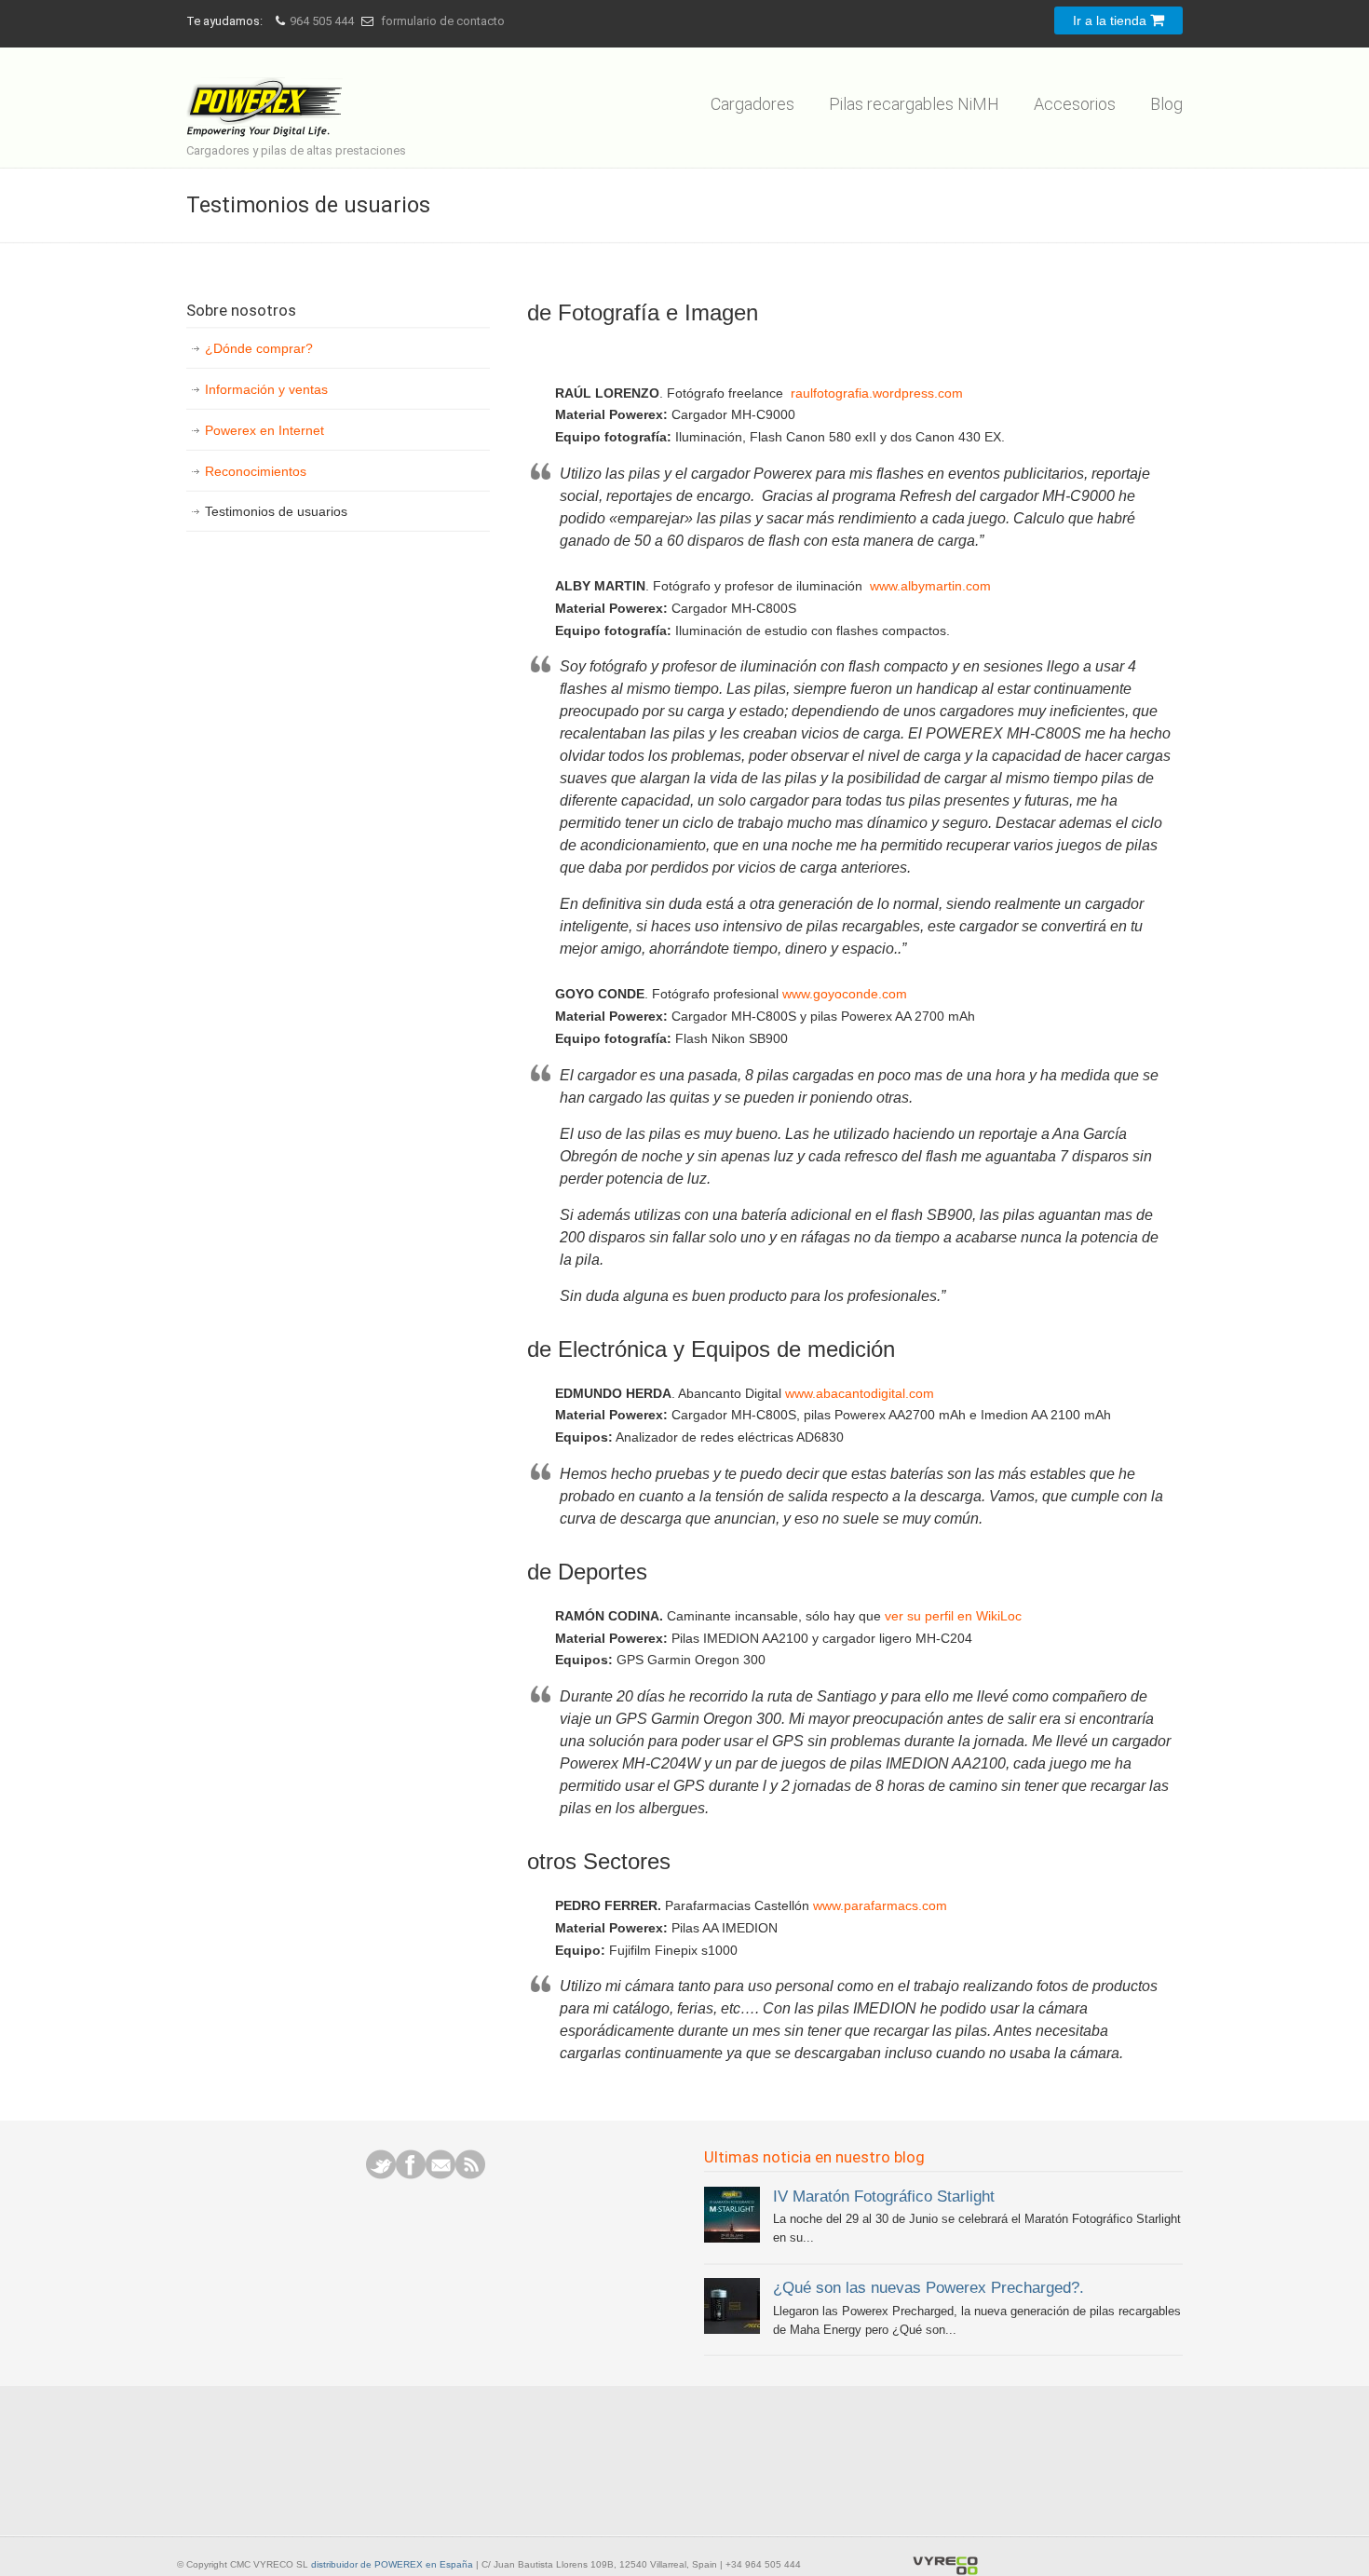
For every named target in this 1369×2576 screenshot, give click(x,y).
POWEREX (268, 95)
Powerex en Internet (264, 430)
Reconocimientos (256, 471)
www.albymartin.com (930, 586)
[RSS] (470, 2175)
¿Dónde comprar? (259, 348)
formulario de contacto (443, 21)
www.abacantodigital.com (860, 1393)
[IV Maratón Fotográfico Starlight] (732, 2238)
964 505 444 (322, 21)
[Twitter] (381, 2175)
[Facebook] (411, 2175)
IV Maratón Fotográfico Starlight (884, 2196)
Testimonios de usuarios (276, 511)
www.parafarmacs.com (880, 1905)
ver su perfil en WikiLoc (953, 1616)
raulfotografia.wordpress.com (877, 393)
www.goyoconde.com (845, 994)
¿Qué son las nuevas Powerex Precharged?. (928, 2287)
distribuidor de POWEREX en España (392, 2564)
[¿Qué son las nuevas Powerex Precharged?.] (732, 2330)
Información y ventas (266, 389)
